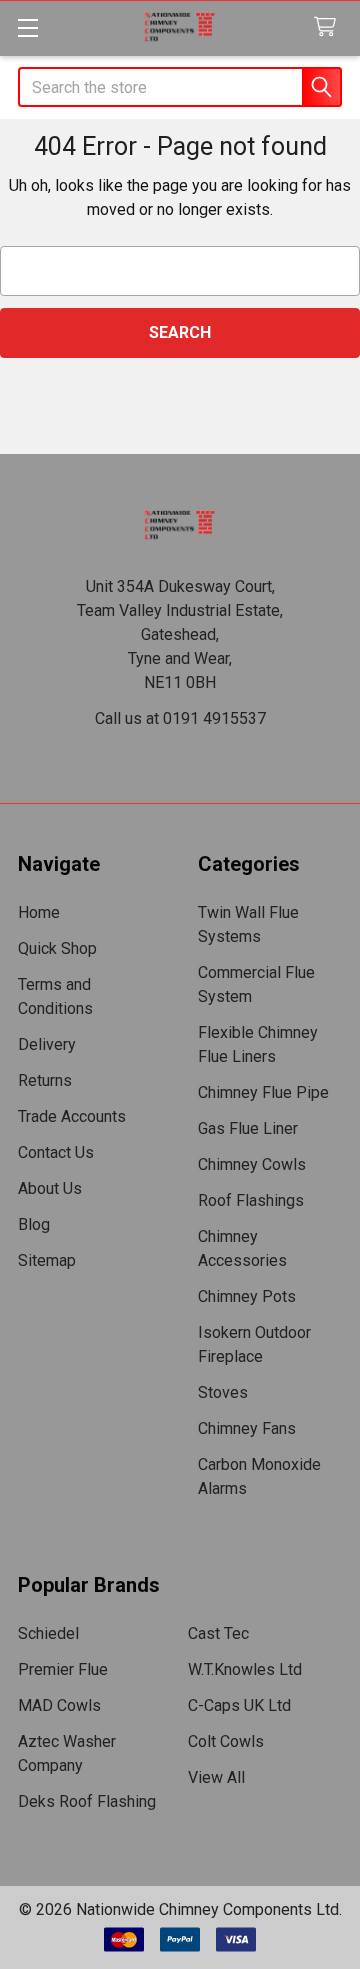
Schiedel (48, 1633)
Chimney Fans (247, 1428)
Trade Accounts (72, 1116)
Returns (45, 1080)
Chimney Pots (247, 1296)
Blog (34, 1224)
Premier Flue (63, 1669)
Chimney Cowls (252, 1164)
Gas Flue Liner (248, 1128)
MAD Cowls (59, 1705)
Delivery (47, 1044)
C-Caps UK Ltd (239, 1705)
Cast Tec (218, 1633)
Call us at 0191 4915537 (180, 718)
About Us (50, 1188)
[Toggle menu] (27, 27)
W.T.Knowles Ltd (245, 1669)
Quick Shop (57, 948)
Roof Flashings (251, 1200)
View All (216, 1777)
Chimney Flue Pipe (263, 1092)
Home (39, 912)
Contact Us (56, 1152)
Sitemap (47, 1260)
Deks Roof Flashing (87, 1801)
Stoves (223, 1392)
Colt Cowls (226, 1741)
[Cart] (329, 27)
